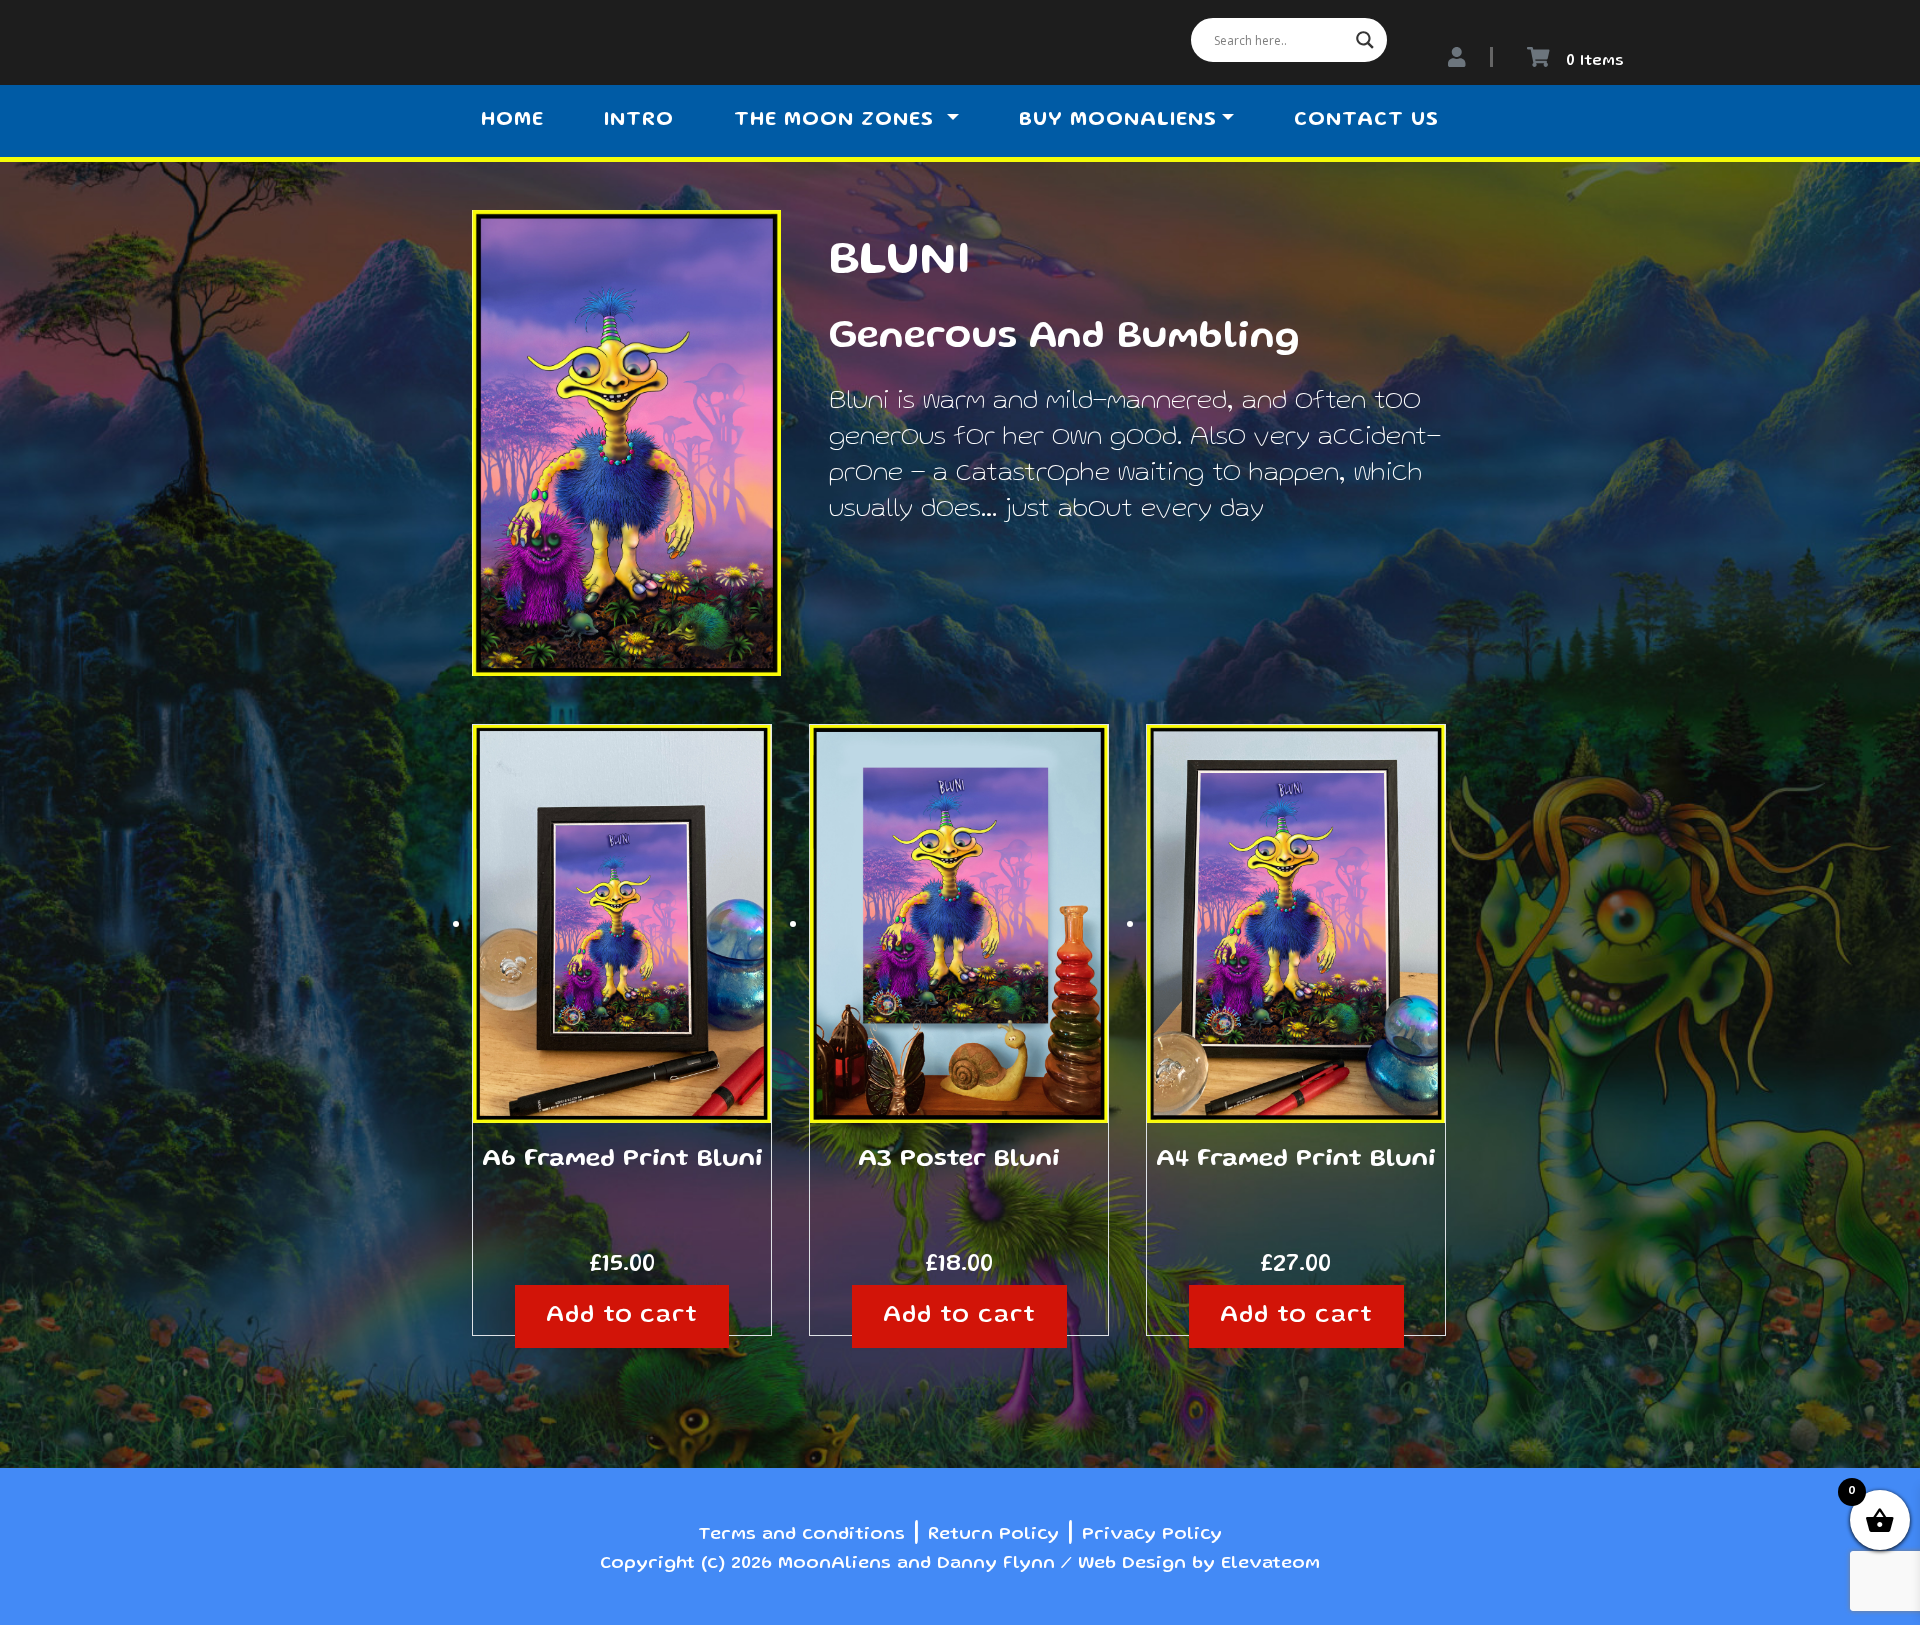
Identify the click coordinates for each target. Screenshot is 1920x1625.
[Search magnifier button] (1365, 40)
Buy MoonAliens (1118, 121)
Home (512, 121)
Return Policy (993, 1535)
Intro (639, 121)
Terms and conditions (801, 1535)
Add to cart (622, 1316)
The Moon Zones (837, 121)
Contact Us (1366, 121)
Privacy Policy (1152, 1535)
